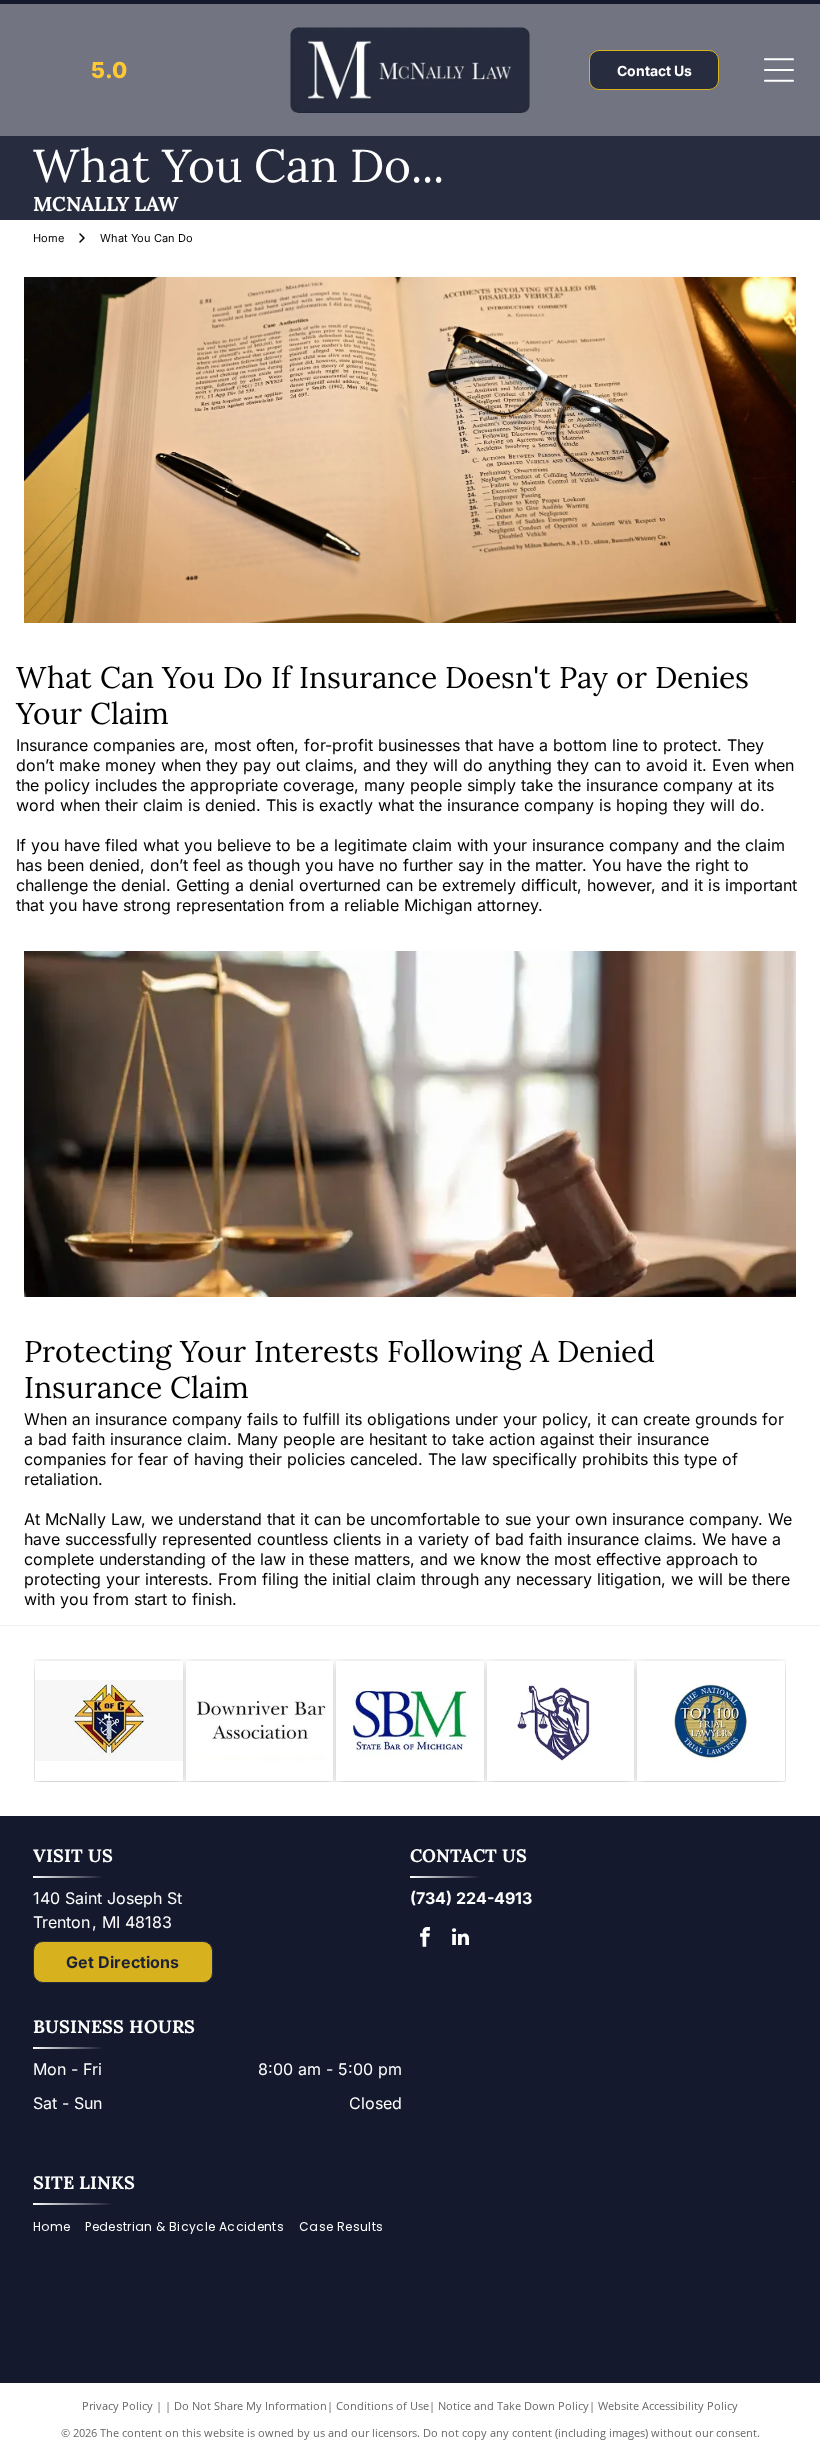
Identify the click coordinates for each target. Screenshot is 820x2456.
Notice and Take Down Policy (513, 2405)
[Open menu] (779, 70)
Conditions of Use (382, 2405)
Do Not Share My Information (250, 2405)
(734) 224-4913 (471, 1898)
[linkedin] (460, 1939)
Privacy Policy (117, 2405)
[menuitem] (59, 2226)
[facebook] (425, 1939)
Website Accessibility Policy (668, 2405)
